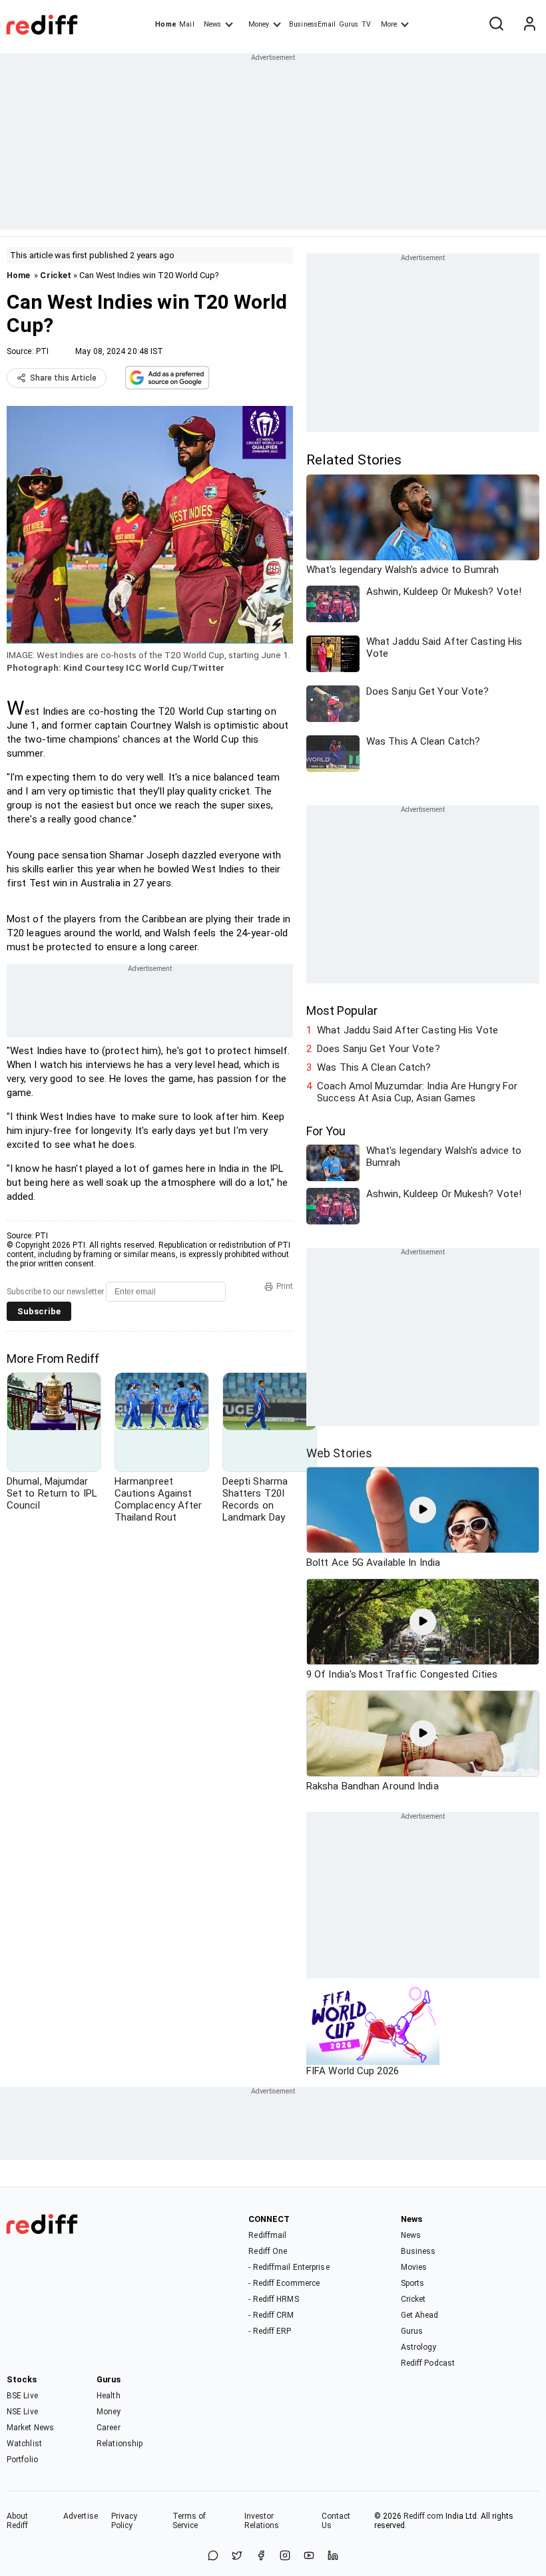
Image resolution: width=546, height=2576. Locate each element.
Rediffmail (267, 2235)
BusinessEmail (312, 24)
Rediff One (268, 2251)
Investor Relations (262, 2521)
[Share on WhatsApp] (213, 2556)
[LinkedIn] (333, 2556)
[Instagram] (285, 2556)
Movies (414, 2267)
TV (366, 24)
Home (165, 24)
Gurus (349, 24)
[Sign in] (529, 25)
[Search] (496, 25)
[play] (423, 1510)
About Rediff (18, 2521)
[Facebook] (261, 2556)
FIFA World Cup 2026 (353, 2071)
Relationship (120, 2444)
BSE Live (22, 2396)
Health (109, 2396)
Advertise (81, 2516)
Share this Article (63, 378)
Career (109, 2428)
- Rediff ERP (270, 2331)
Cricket (56, 275)
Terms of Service (189, 2521)
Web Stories (339, 1453)
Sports (413, 2283)
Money (259, 24)
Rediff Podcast (428, 2363)
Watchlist (24, 2444)
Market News (30, 2428)
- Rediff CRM (271, 2315)
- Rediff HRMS (273, 2299)
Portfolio (22, 2460)
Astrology (419, 2347)
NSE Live (22, 2412)
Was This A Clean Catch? (374, 1067)
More (389, 24)
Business (418, 2251)
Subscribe (39, 1311)
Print (285, 1286)
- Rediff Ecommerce (284, 2283)
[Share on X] (237, 2556)
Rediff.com (423, 2516)
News (212, 24)
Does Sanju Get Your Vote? (379, 1049)
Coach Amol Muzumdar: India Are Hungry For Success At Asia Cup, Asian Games (417, 1092)
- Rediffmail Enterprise (289, 2267)
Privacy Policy (125, 2521)
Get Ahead (420, 2315)
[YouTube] (309, 2556)
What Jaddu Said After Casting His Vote (408, 1030)
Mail (186, 24)
